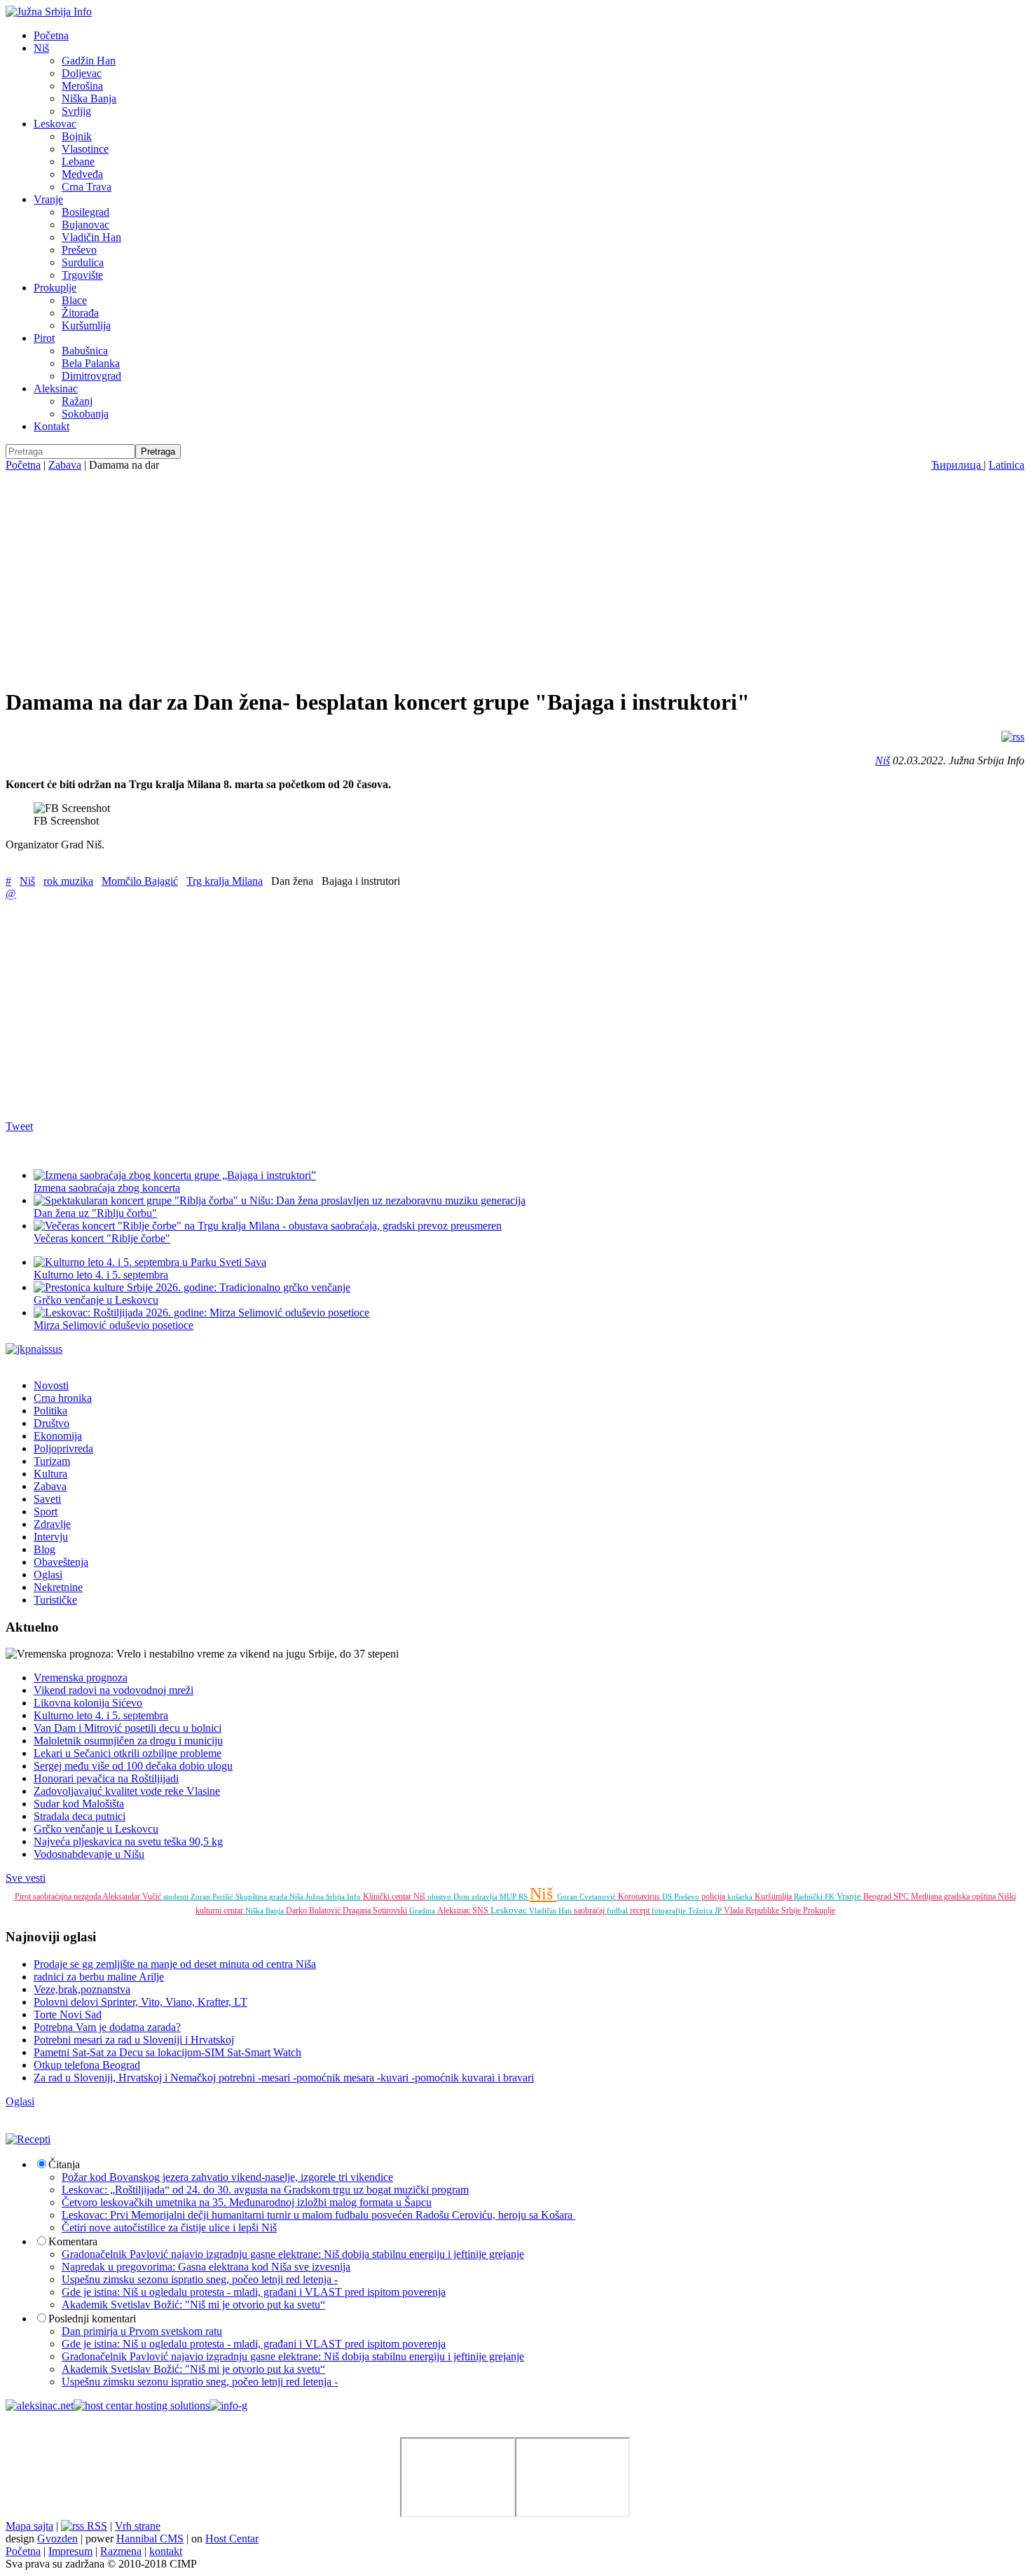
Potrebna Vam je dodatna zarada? (107, 2027)
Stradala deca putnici (80, 1816)
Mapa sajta (29, 2526)
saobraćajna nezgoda (68, 1896)
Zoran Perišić (213, 1896)
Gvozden (57, 2539)
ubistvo (440, 1896)
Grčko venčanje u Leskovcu (96, 1829)
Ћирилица (957, 465)
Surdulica (83, 262)
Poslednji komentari (92, 2319)
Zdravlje (52, 1524)
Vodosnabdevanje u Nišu (89, 1854)
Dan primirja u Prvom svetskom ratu (142, 2331)
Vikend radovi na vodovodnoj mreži (114, 1690)
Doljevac (82, 73)
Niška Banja (89, 98)
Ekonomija (58, 1436)
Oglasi (48, 1575)
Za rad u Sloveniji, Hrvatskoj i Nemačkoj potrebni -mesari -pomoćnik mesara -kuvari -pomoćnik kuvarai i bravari (284, 2078)
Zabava (65, 465)
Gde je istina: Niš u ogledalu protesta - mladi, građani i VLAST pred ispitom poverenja (254, 2292)
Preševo (79, 250)
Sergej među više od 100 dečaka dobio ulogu (133, 1766)
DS (668, 1896)
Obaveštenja (61, 1562)
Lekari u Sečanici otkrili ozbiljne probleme (128, 1753)
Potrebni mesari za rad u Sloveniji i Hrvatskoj (134, 2040)
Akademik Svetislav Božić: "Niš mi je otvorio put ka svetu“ (193, 2305)
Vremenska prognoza (81, 1678)
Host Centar (232, 2539)
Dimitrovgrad (91, 376)
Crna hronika (63, 1398)
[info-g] (228, 2405)
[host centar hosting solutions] (142, 2405)
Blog (44, 1549)
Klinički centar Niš (395, 1896)
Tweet (19, 1126)
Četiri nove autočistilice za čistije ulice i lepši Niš (169, 2227)
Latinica (1007, 465)
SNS (481, 1910)
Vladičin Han (91, 237)
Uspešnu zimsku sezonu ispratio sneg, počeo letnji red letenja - (200, 2279)
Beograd (878, 1896)
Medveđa (82, 174)
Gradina (423, 1910)
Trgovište (82, 275)
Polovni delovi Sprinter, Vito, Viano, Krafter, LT (140, 2002)
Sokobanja (85, 414)
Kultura (50, 1474)
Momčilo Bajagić (140, 881)
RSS (96, 2526)
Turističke (55, 1600)
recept (641, 1910)
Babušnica (85, 351)
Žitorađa (80, 313)
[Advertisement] (515, 577)
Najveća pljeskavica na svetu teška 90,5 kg (128, 1841)
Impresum (70, 2551)
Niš (41, 48)
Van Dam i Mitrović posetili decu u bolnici (128, 1728)
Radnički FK (815, 1896)
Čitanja (64, 2164)
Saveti (47, 1499)
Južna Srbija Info (334, 1896)
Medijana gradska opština (954, 1896)
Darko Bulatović (314, 1910)
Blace (74, 300)
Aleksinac (56, 388)
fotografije (670, 1910)
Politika (50, 1411)
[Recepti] (28, 2139)
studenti (177, 1896)
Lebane (78, 161)
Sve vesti (26, 1878)
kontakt (166, 2551)
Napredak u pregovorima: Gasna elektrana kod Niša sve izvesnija (206, 2267)
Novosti (51, 1385)
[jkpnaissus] (34, 1349)
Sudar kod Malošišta (79, 1804)
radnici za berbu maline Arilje (99, 1977)
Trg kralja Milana (225, 881)
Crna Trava (87, 187)
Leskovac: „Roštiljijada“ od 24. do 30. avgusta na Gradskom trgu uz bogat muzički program (265, 2190)
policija (714, 1896)
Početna (51, 35)
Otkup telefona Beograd (87, 2065)
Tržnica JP (706, 1910)
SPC (902, 1896)
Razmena (121, 2551)
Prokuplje (55, 288)
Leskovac (55, 124)
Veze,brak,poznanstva (82, 1989)
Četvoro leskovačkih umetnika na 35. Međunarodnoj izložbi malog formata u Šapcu (247, 2202)
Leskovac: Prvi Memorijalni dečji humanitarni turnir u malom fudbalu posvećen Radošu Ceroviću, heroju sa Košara (318, 2215)
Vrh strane (138, 2526)
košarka (741, 1896)
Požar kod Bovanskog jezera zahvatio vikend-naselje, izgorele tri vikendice (227, 2177)
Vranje (48, 199)
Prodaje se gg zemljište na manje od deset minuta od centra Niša (175, 1964)
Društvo (51, 1423)
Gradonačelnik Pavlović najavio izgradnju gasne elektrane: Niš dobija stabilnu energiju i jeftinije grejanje (293, 2254)
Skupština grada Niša (270, 1896)
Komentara (73, 2241)
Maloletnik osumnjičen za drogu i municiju (128, 1741)
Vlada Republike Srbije (763, 1910)
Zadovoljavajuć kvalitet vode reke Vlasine (127, 1791)
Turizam (52, 1461)
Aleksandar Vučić (133, 1896)
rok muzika (68, 881)
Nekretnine (58, 1587)
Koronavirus (640, 1896)
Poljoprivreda (63, 1448)
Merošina (82, 86)
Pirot (44, 338)
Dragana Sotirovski (376, 1910)
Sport (46, 1511)
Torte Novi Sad (68, 2014)
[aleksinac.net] (40, 2405)
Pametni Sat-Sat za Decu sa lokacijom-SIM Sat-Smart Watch (167, 2052)
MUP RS (515, 1896)
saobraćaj (590, 1910)
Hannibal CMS (150, 2539)
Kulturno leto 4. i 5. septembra (101, 1275)
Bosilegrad (85, 212)
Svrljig (76, 111)
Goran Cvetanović (588, 1896)
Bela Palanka (91, 363)
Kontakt (51, 426)
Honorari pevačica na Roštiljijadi (106, 1778)
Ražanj (77, 401)
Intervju (51, 1537)
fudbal (618, 1910)
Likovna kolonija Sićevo (88, 1703)
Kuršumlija (86, 325)
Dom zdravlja (476, 1896)
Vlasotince (85, 149)
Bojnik (77, 136)
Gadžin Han (89, 61)
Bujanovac (85, 225)
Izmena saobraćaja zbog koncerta (107, 1188)
